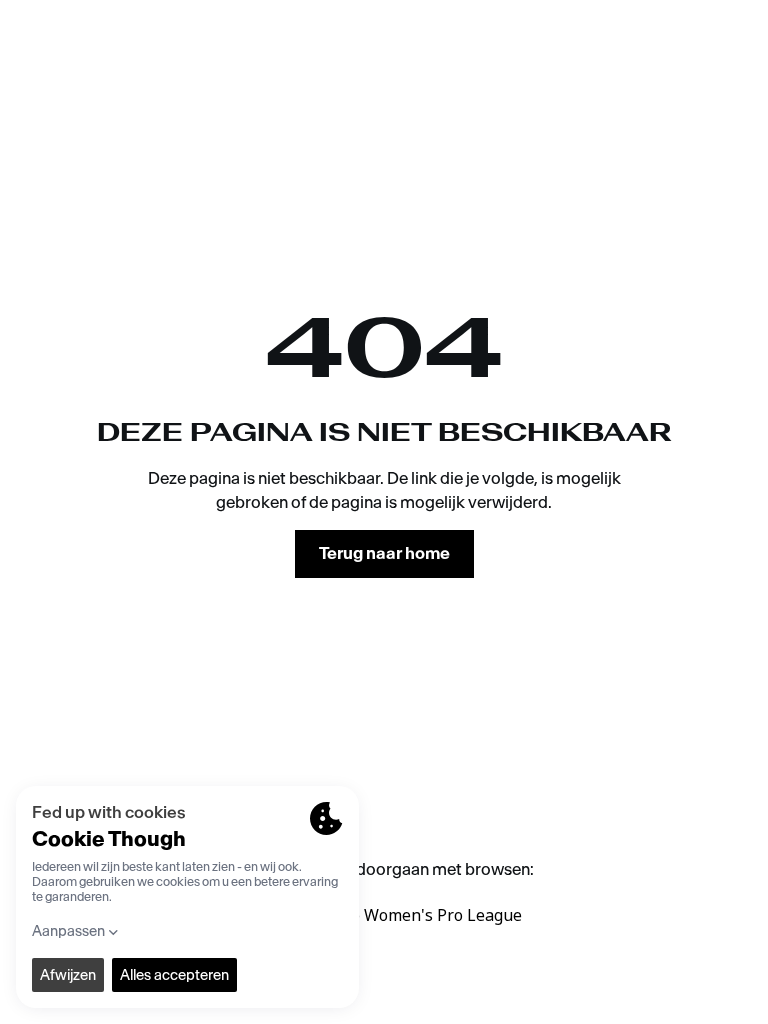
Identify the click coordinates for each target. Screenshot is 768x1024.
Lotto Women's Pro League (421, 915)
